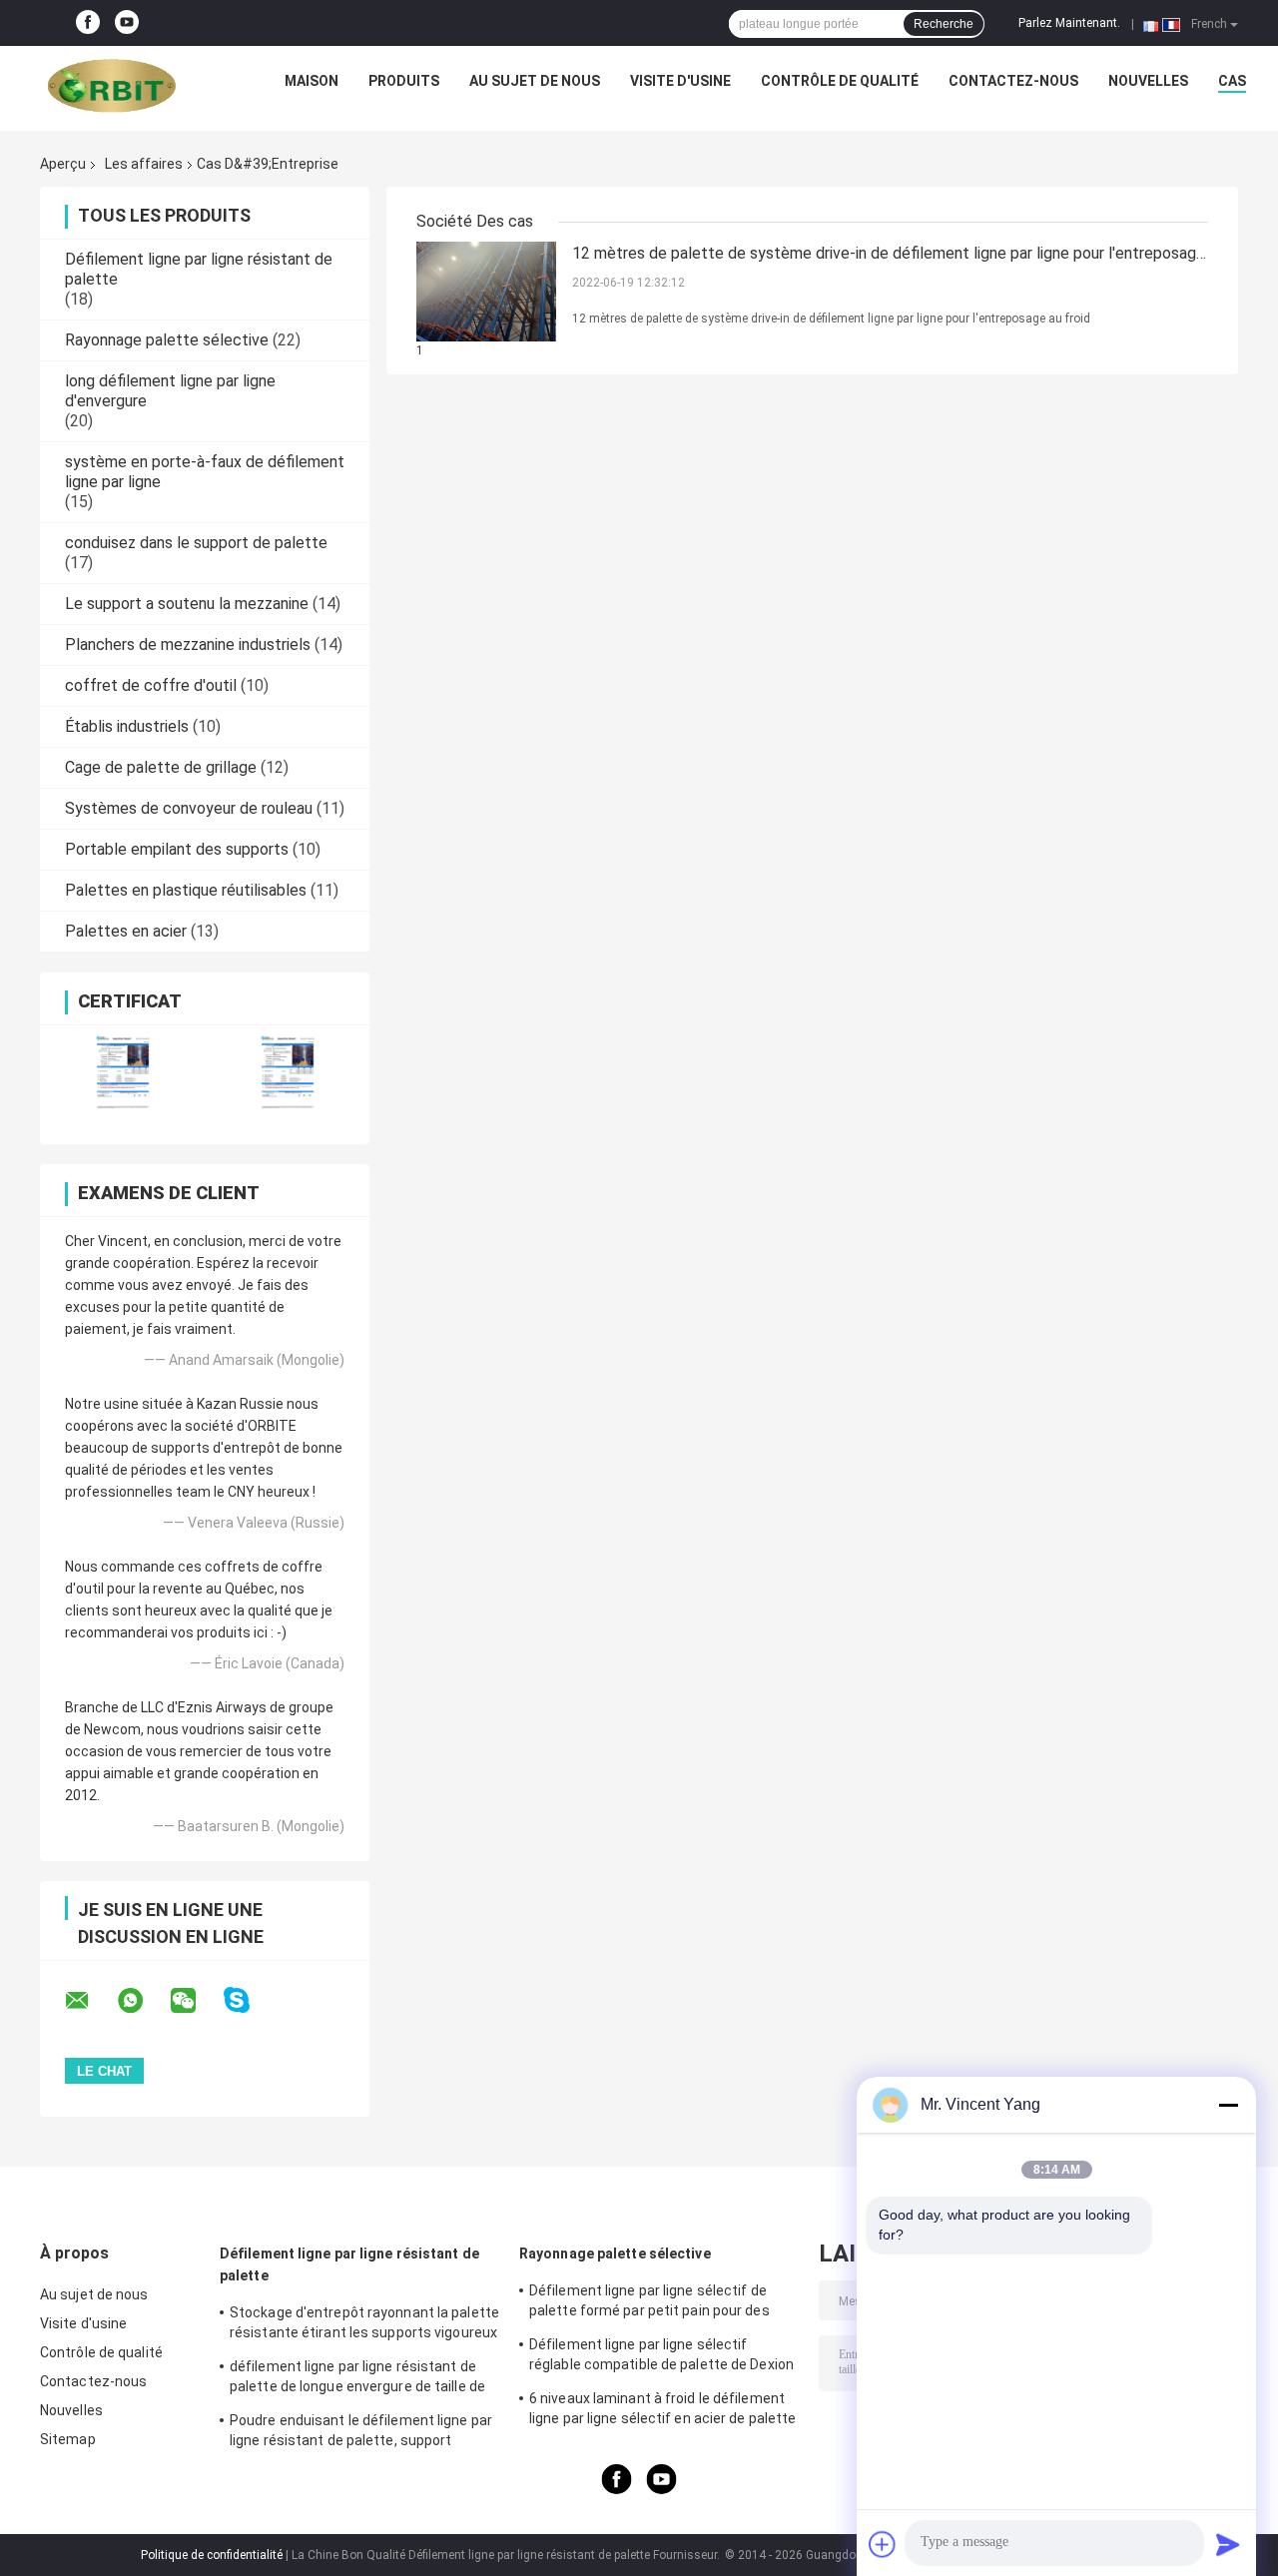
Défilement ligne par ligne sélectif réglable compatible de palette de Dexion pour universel (661, 2357)
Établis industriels (127, 726)
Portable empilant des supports (177, 849)
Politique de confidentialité (212, 2555)
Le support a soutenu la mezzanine (187, 604)
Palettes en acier (126, 931)
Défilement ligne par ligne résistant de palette (349, 2264)
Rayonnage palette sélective (167, 340)
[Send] (1228, 2544)
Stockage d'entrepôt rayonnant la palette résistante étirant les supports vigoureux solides (364, 2325)
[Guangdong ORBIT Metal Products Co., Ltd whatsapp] (143, 2001)
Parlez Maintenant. (1069, 23)
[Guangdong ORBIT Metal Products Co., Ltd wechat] (196, 2001)
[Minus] (1228, 2105)
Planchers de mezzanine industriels (188, 644)
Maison (312, 81)
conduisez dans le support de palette (196, 543)
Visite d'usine (680, 81)
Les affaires (144, 164)
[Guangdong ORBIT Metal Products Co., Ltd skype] (249, 2000)
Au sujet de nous (535, 81)
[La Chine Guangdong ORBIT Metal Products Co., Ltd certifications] (122, 1072)
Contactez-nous (1013, 81)
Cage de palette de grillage (161, 767)
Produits (404, 81)
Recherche (944, 24)
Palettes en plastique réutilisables (186, 890)
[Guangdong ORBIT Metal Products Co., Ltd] (112, 86)
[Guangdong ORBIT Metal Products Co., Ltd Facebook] (88, 23)
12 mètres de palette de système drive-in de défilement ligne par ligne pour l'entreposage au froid (889, 255)
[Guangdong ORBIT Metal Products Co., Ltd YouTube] (127, 23)
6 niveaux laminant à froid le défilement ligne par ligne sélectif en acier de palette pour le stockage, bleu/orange (662, 2411)
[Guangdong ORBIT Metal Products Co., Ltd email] (90, 2001)
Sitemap (68, 2439)
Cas (1232, 81)
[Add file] (883, 2544)
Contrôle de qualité (840, 81)
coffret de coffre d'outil (151, 685)
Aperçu (63, 164)
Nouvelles (1148, 81)
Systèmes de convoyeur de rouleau (189, 808)
